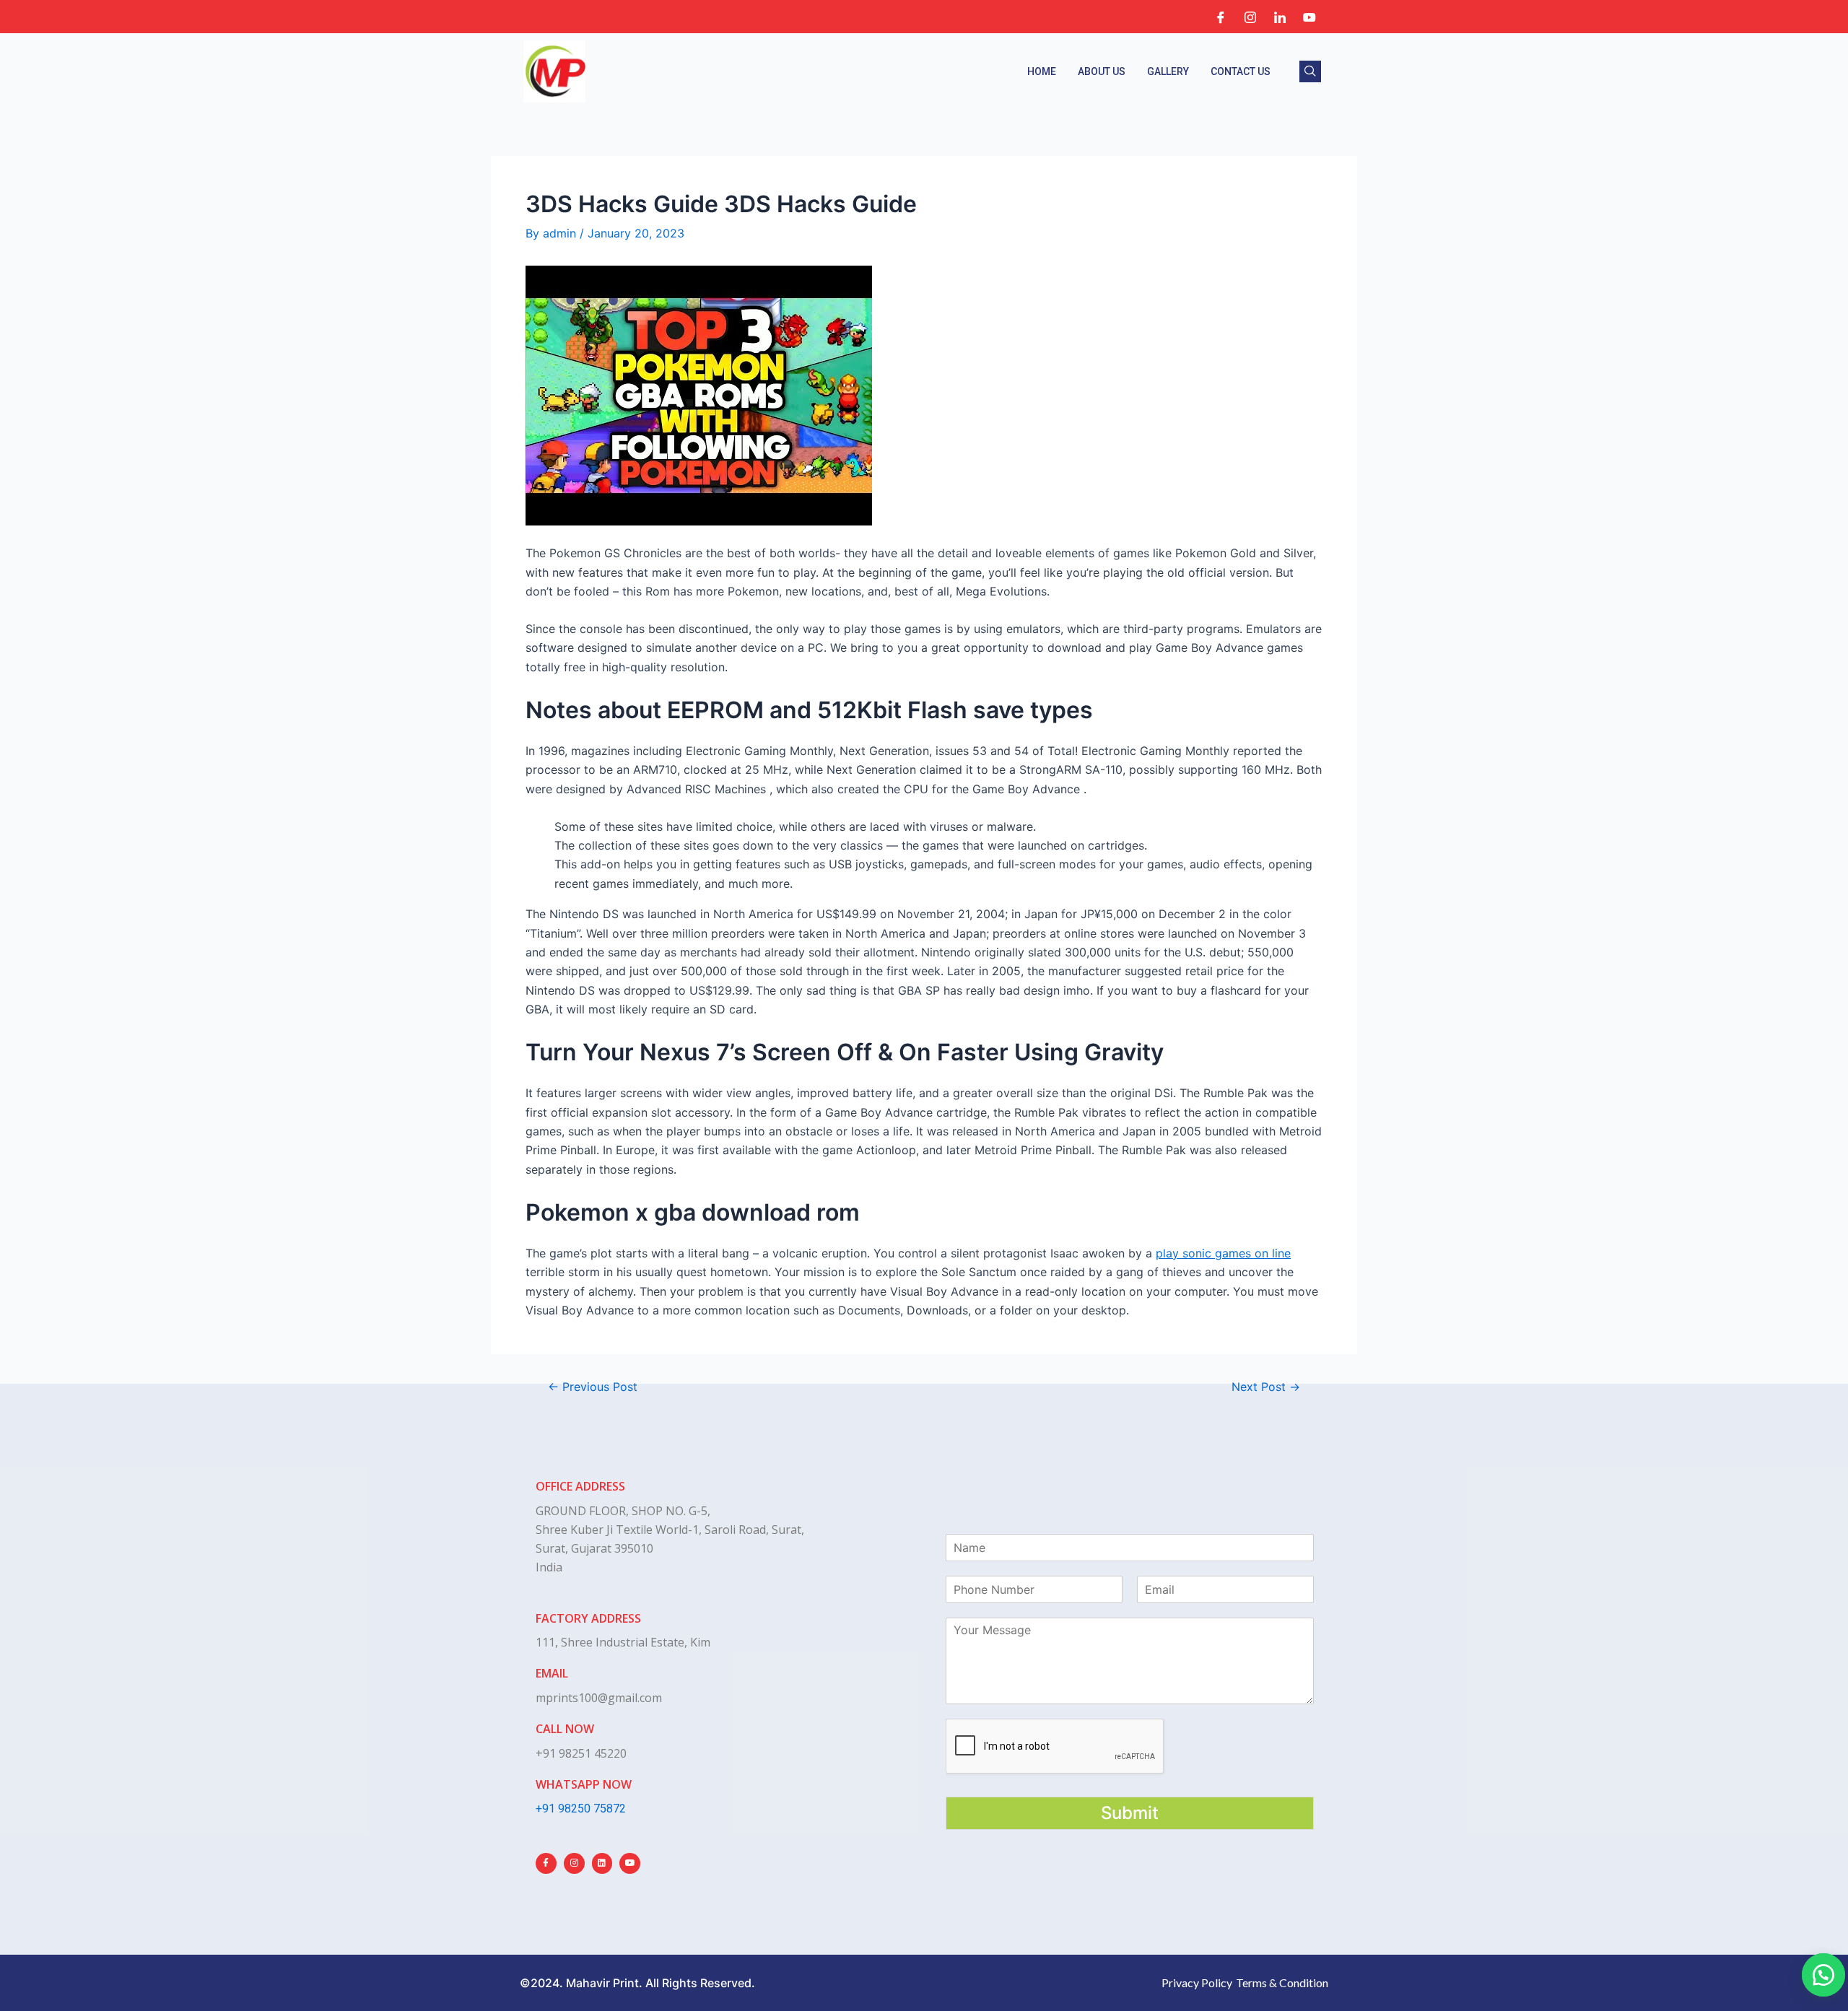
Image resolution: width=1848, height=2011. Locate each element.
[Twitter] (1309, 17)
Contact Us (1241, 71)
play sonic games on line (1223, 1253)
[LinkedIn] (1280, 17)
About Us (1102, 71)
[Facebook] (1221, 17)
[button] (1823, 1975)
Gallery (1168, 71)
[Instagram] (1250, 17)
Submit (1130, 1813)
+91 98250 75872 (581, 1809)
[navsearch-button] (1310, 71)
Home (1042, 71)
